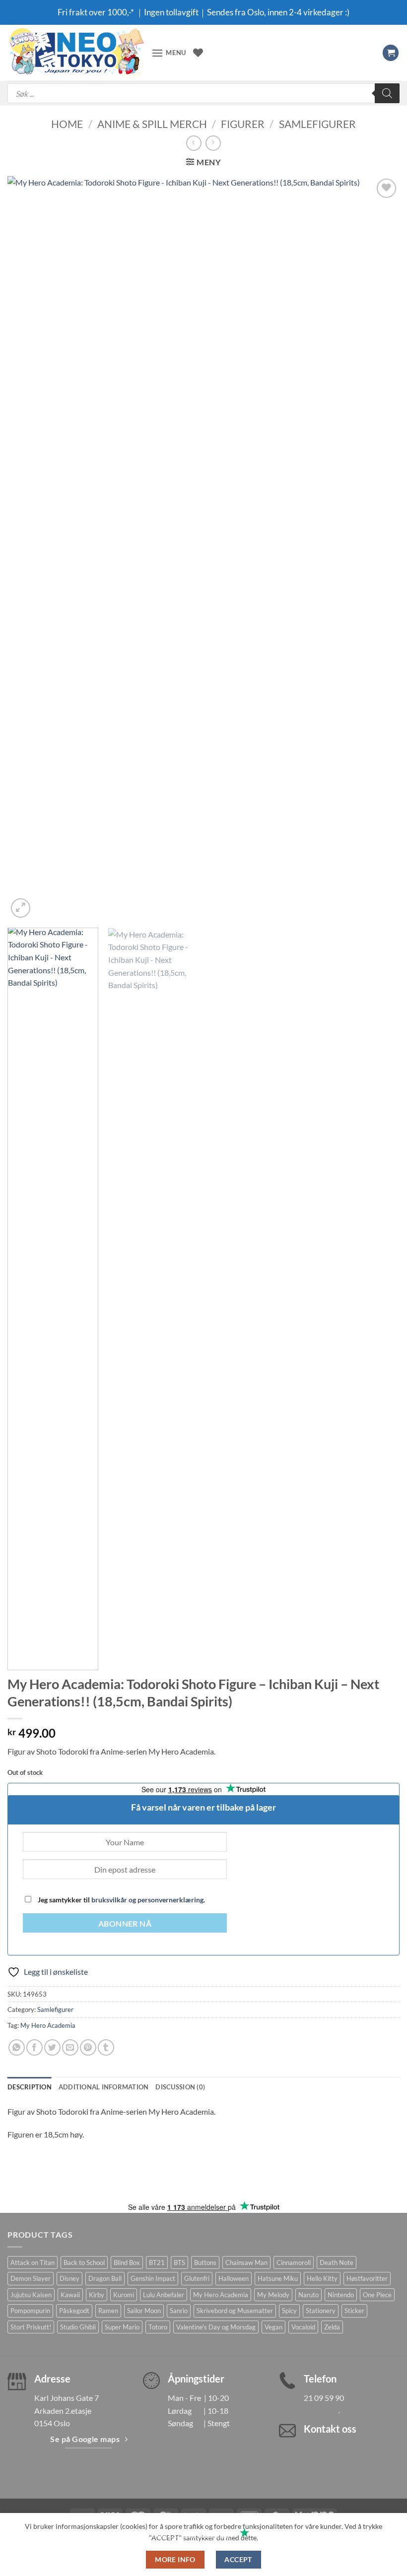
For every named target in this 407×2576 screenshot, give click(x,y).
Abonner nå (125, 1924)
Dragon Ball (105, 2278)
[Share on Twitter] (52, 2047)
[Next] (379, 548)
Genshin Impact (153, 2278)
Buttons (205, 2262)
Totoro (158, 2327)
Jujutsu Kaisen (31, 2295)
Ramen (108, 2311)
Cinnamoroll (294, 2262)
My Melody (273, 2295)
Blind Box (127, 2262)
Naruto (308, 2295)
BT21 (157, 2262)
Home (67, 124)
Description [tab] (30, 2087)
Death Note (337, 2262)
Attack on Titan (33, 2262)
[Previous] (28, 548)
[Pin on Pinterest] (88, 2047)
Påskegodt (74, 2311)
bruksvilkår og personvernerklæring (147, 1900)
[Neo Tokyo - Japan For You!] (76, 53)
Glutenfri (197, 2278)
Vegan (273, 2327)
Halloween (234, 2278)
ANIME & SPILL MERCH (152, 124)
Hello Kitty (322, 2278)
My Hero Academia (48, 2025)
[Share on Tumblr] (106, 2047)
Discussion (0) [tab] (180, 2087)
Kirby (97, 2295)
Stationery (321, 2311)
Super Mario (122, 2327)
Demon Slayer (31, 2278)
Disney (69, 2278)
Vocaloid (303, 2327)
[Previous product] (213, 143)
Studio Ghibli (78, 2327)
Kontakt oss (330, 2429)
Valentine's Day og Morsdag (216, 2327)
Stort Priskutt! (31, 2327)
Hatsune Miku (278, 2278)
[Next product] (194, 143)
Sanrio (179, 2311)
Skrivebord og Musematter (235, 2311)
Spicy (289, 2311)
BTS (179, 2262)
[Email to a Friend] (70, 2047)
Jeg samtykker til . (121, 1900)
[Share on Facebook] (34, 2047)
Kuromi (124, 2295)
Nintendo (341, 2295)
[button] (169, 53)
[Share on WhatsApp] (17, 2047)
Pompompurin (30, 2311)
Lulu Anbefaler (164, 2295)
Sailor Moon (144, 2311)
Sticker (354, 2311)
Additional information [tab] (104, 2087)
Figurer (243, 124)
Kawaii (70, 2295)
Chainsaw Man (246, 2262)
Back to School (84, 2262)
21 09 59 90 (324, 2398)
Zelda (332, 2327)
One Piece (377, 2295)
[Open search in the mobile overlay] (203, 93)
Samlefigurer (317, 124)
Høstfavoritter (367, 2278)
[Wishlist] (198, 53)
